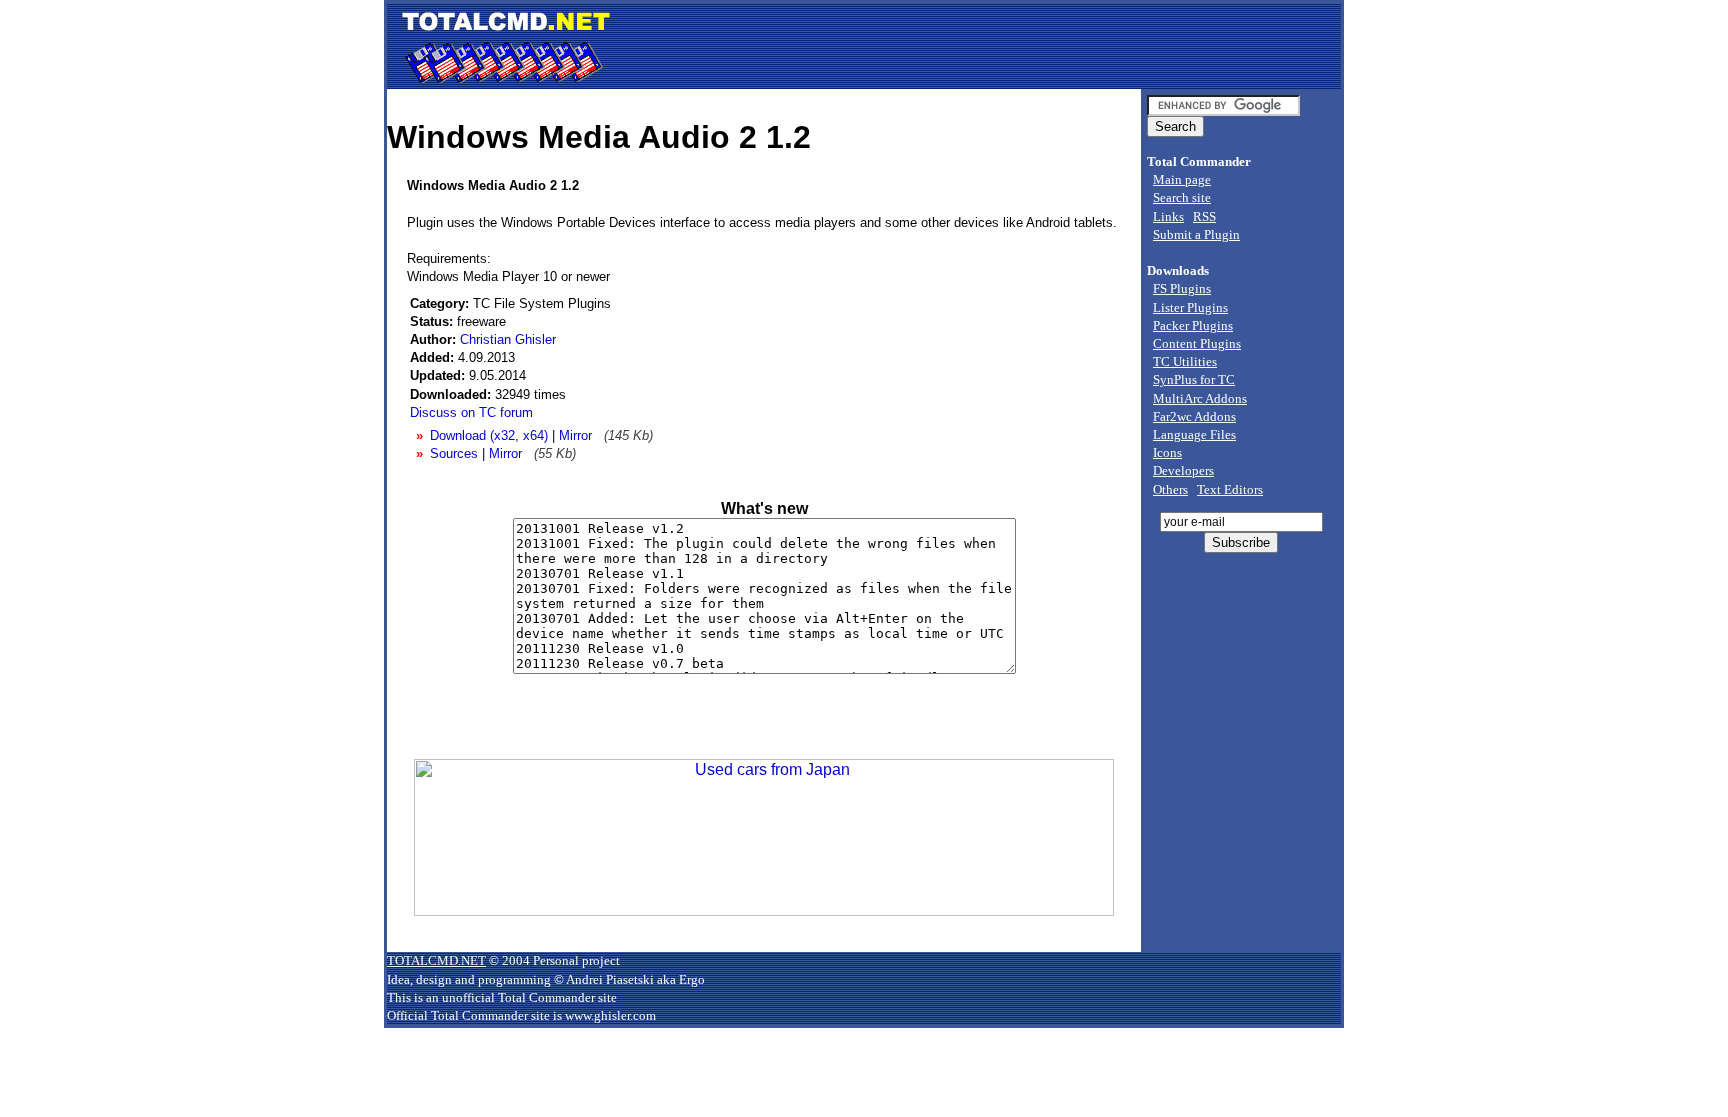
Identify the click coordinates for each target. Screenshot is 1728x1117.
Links (1168, 216)
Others (1170, 489)
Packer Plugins (1193, 325)
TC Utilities (1185, 361)
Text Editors (1230, 489)
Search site (1182, 197)
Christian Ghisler (508, 339)
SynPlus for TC (1194, 379)
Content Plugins (1197, 343)
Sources (454, 453)
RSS (1204, 216)
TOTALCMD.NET (436, 960)
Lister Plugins (1190, 307)
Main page (1182, 179)
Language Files (1194, 434)
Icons (1167, 452)
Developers (1183, 470)
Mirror (575, 435)
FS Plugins (1182, 288)
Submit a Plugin (1196, 234)
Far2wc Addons (1194, 416)
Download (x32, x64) (489, 435)
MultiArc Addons (1200, 398)
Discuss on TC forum (471, 412)
